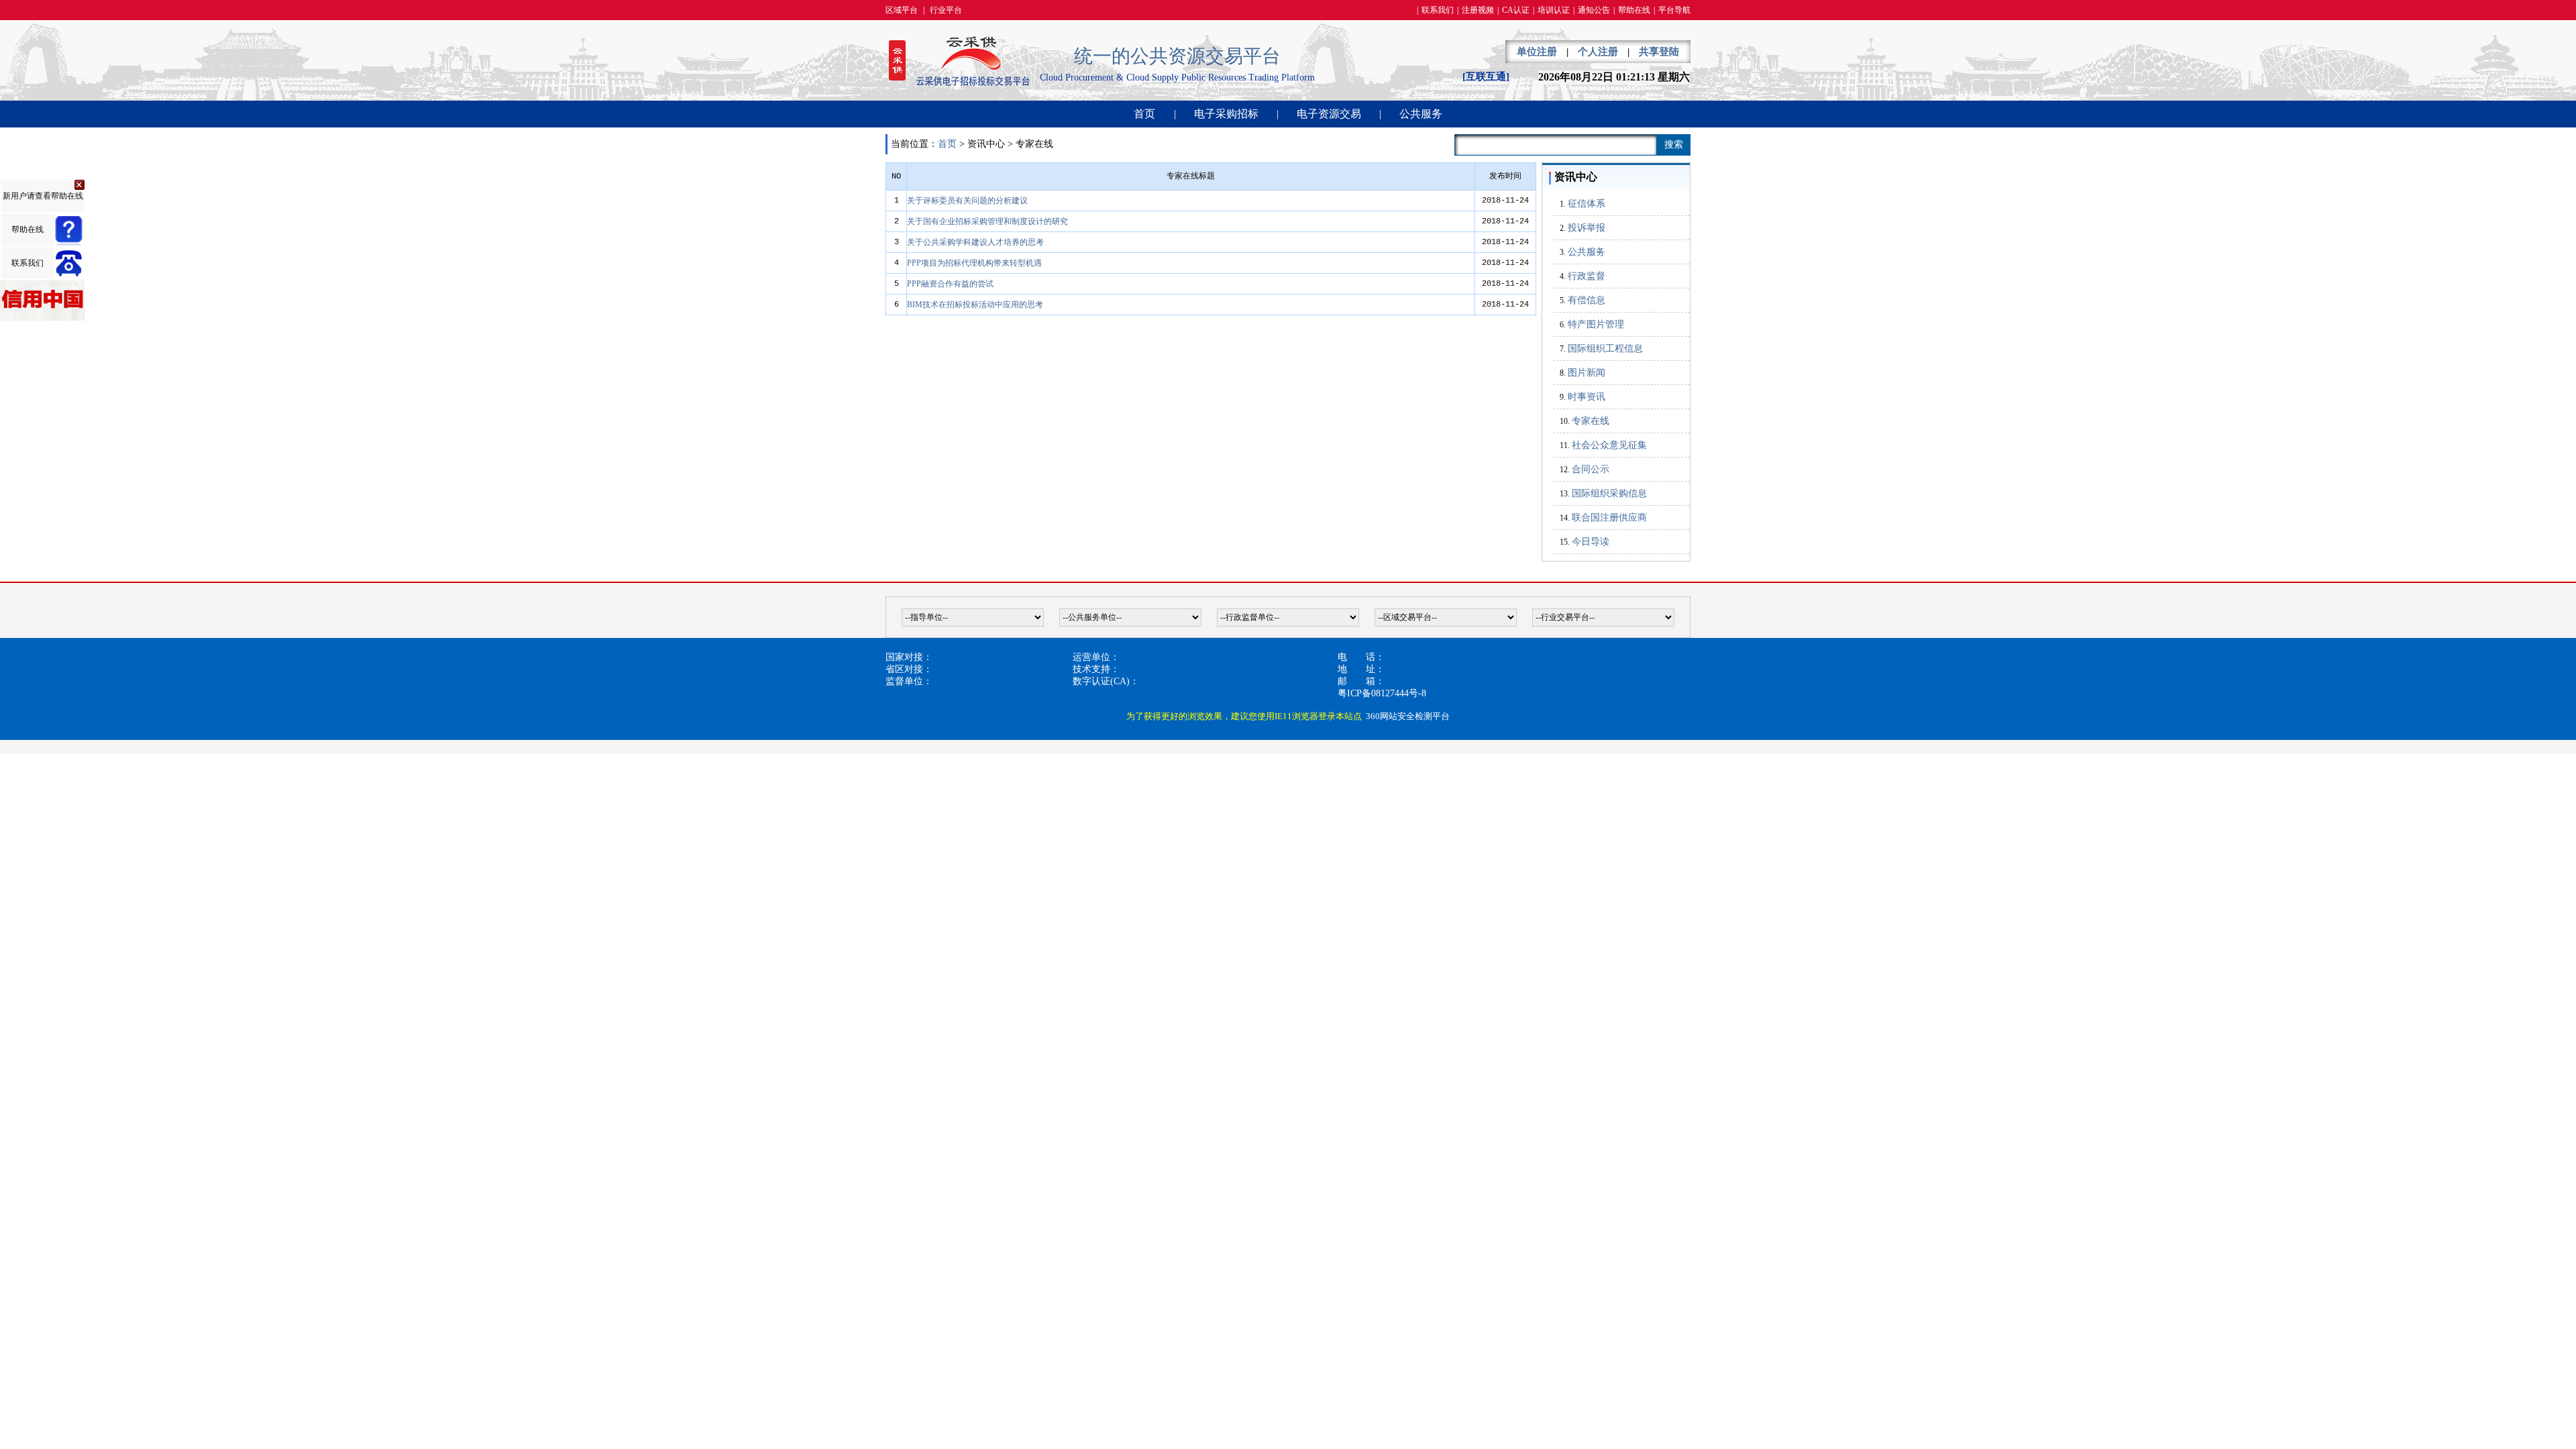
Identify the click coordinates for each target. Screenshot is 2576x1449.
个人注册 (1598, 52)
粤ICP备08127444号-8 (1382, 693)
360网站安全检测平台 (1408, 716)
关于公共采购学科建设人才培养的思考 (975, 242)
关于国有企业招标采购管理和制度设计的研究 (987, 221)
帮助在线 (1634, 10)
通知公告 (1594, 10)
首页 (1144, 114)
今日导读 (1591, 542)
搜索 (1674, 145)
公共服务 (1421, 114)
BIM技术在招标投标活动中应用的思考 (975, 305)
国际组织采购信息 (1609, 493)
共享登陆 (1659, 52)
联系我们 (1438, 10)
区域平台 (902, 10)
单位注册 (1537, 52)
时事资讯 (1587, 397)
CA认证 (1516, 10)
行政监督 (1587, 276)
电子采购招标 (1226, 114)
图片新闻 (1587, 373)
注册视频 (1478, 10)
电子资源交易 (1329, 114)
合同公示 (1591, 469)
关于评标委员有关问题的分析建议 (967, 201)
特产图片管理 (1596, 324)
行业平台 (946, 10)
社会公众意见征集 (1609, 445)
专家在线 (1591, 421)
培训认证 (1554, 10)
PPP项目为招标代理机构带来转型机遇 (974, 263)
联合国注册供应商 (1609, 518)
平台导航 (1674, 10)
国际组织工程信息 (1605, 348)
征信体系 (1587, 204)
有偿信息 (1587, 300)
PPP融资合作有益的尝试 (950, 284)
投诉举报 (1587, 228)
